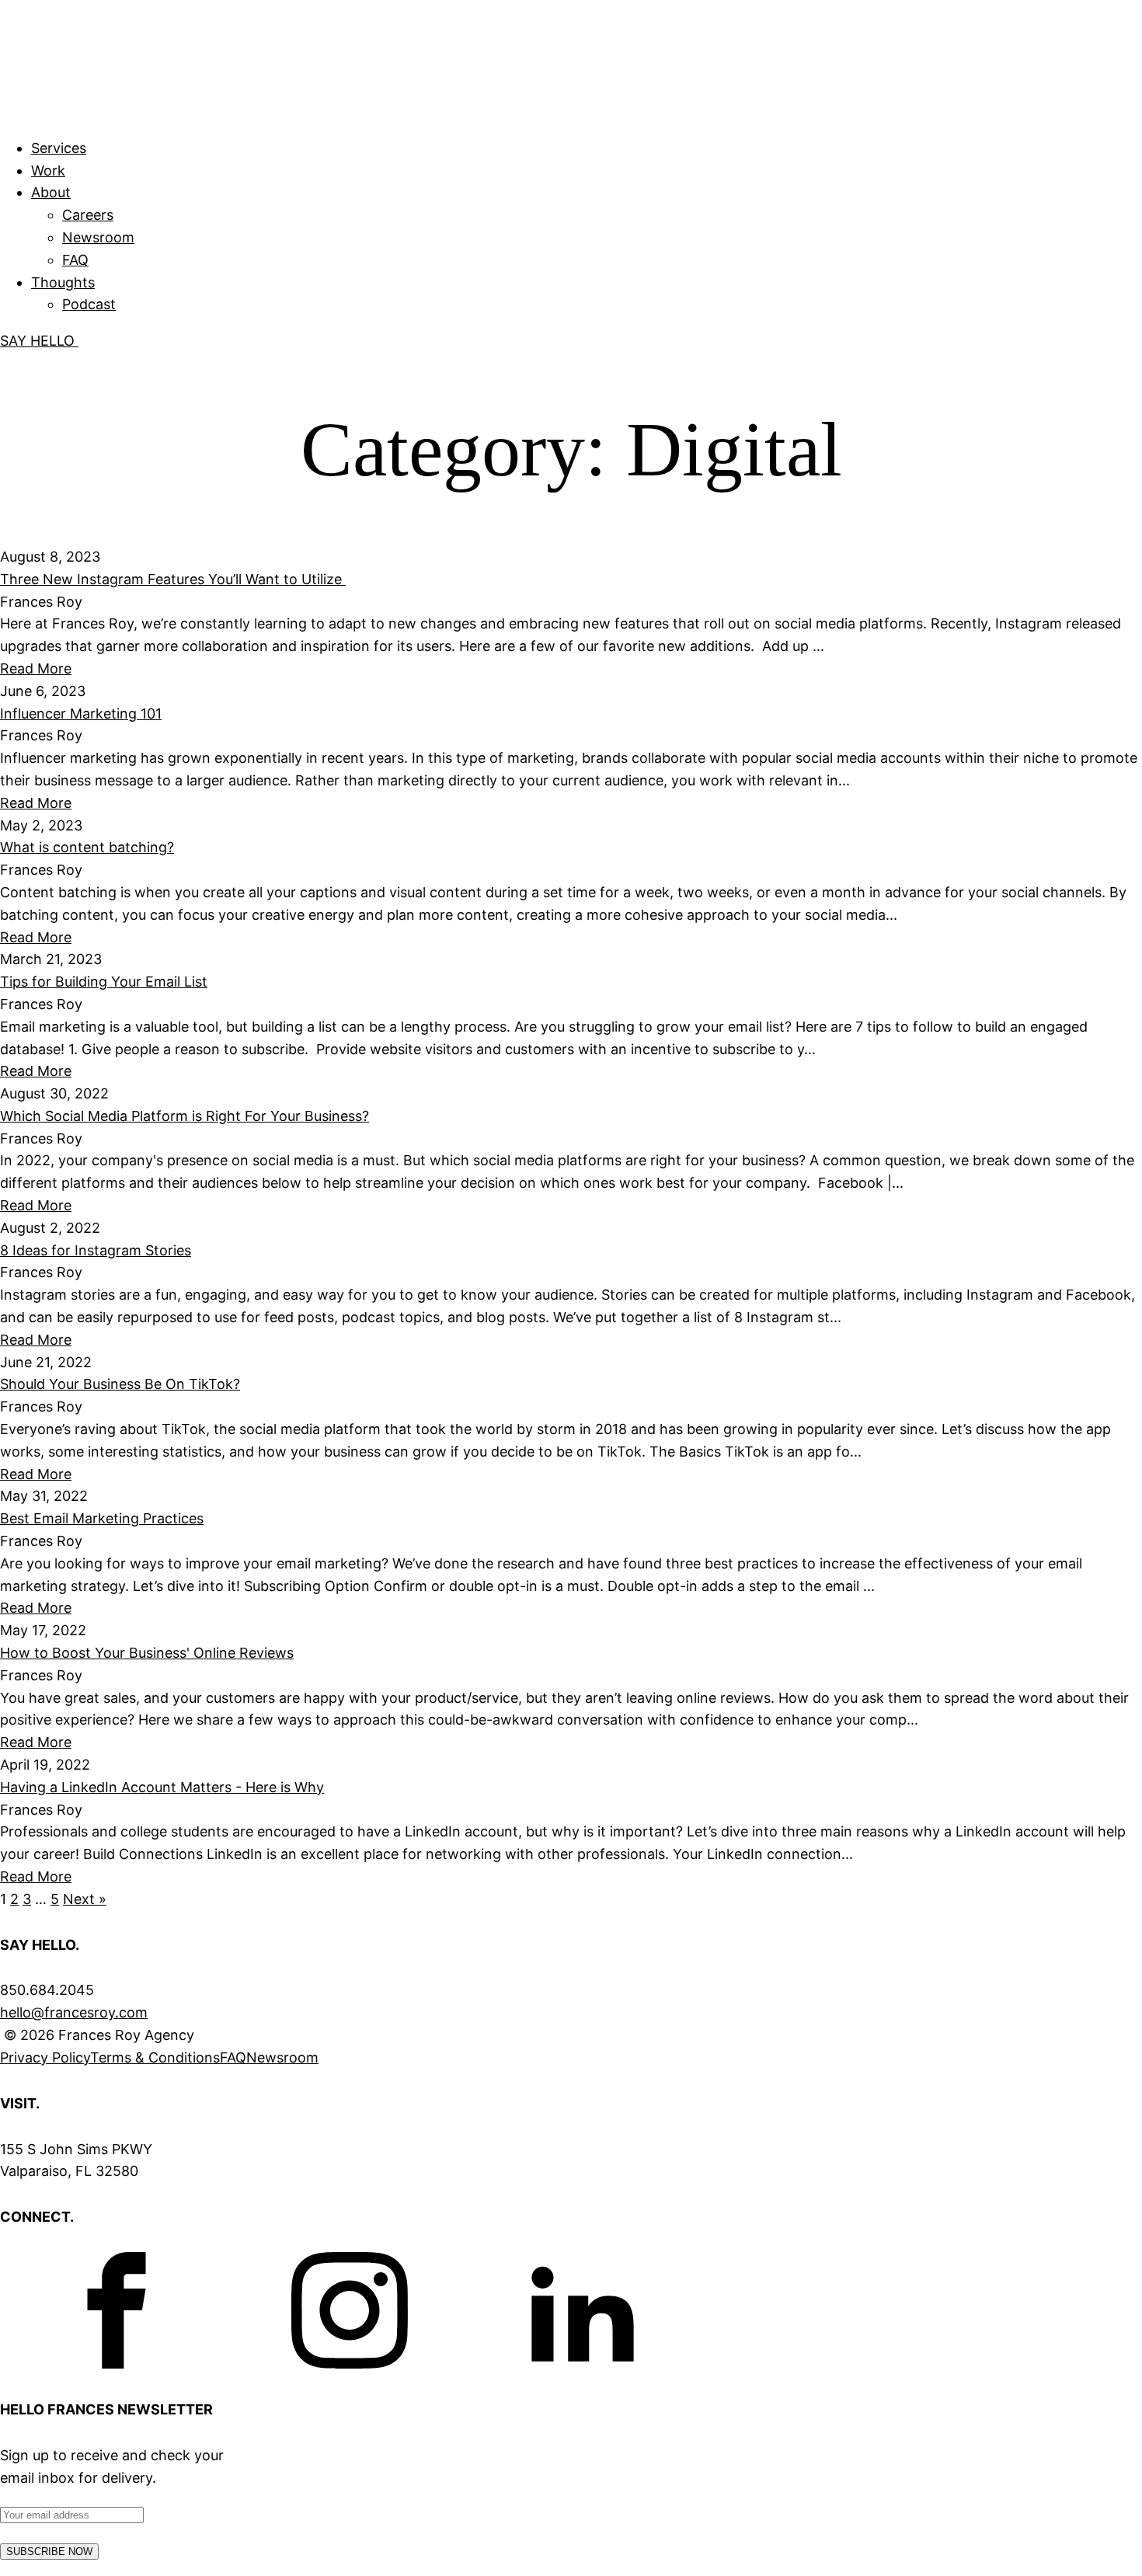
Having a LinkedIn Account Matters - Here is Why (162, 1787)
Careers (88, 215)
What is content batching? (87, 847)
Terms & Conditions (155, 2057)
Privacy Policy (45, 2057)
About (51, 192)
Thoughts (63, 282)
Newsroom (98, 237)
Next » (85, 1899)
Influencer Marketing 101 (81, 714)
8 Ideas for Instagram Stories (96, 1250)
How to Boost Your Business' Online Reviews (147, 1653)
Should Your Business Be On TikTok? (120, 1384)
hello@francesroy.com (74, 2012)
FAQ (75, 260)
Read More (36, 668)
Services (59, 148)
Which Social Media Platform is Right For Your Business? (185, 1116)
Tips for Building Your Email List (104, 982)
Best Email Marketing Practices (102, 1518)
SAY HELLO (39, 341)
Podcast (89, 304)
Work (48, 171)
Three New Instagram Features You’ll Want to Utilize (173, 579)
